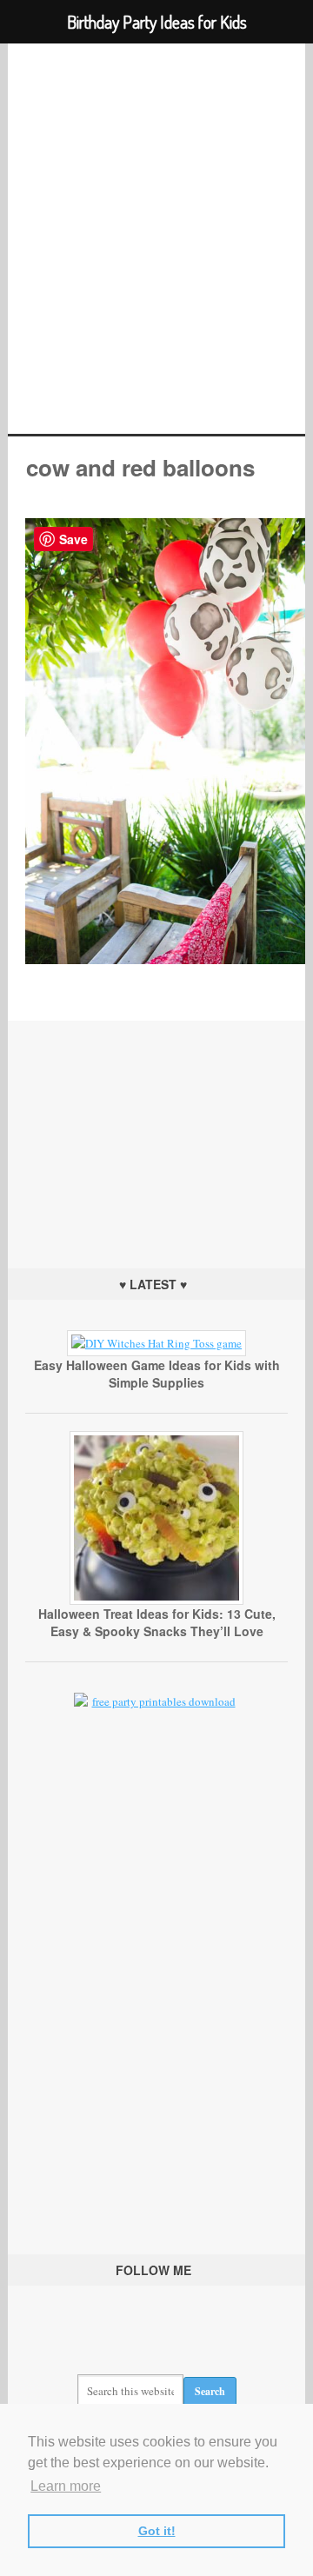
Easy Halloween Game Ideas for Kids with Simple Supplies (157, 1374)
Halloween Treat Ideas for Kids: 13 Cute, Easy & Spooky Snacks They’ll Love (157, 1622)
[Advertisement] (156, 1129)
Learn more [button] (66, 2486)
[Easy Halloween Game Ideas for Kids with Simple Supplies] (156, 1343)
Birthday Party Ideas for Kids (156, 239)
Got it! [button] (157, 2531)
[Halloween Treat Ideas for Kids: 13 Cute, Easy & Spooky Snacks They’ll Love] (156, 1601)
